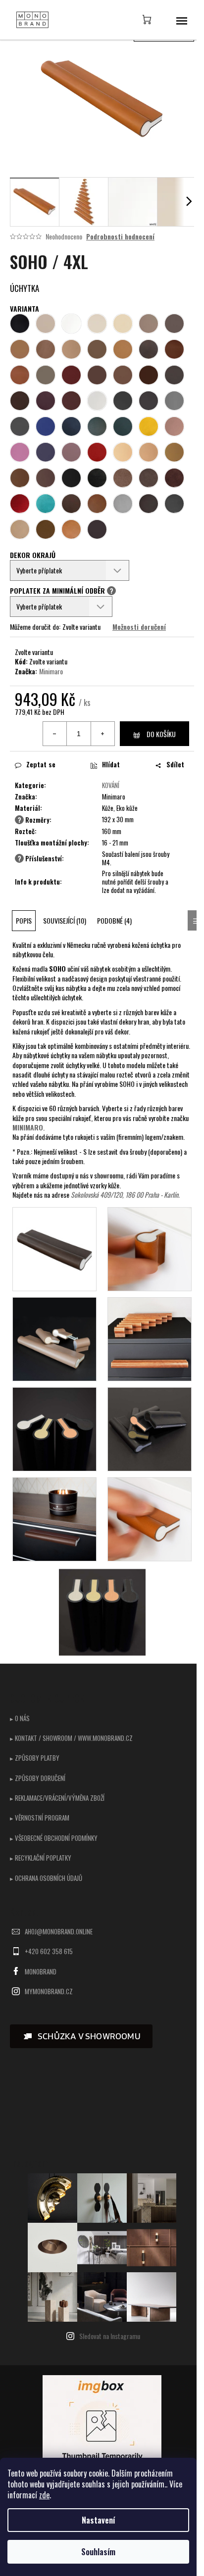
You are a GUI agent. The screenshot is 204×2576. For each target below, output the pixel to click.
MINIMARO (28, 1127)
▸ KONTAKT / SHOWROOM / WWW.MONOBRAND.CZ (71, 1738)
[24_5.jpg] (54, 1428)
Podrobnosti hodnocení (120, 236)
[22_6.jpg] (150, 1428)
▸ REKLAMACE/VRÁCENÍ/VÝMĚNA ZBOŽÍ (57, 1798)
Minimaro (51, 671)
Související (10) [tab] (65, 920)
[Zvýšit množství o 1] (102, 734)
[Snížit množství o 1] (55, 734)
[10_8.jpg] (150, 1518)
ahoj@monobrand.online (59, 1931)
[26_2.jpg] (150, 1248)
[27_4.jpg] (150, 1338)
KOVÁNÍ (111, 785)
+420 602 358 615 (49, 1951)
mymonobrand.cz (49, 1991)
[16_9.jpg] (102, 1613)
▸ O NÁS (20, 1718)
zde (44, 2495)
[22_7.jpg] (54, 1518)
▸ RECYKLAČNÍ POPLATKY (41, 1858)
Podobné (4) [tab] (114, 920)
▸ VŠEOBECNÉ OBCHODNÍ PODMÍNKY (54, 1838)
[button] (81, 2036)
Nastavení (98, 2520)
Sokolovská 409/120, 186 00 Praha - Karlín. (125, 1194)
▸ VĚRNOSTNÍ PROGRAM (40, 1818)
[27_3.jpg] (54, 1338)
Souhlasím (98, 2552)
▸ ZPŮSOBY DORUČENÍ (38, 1778)
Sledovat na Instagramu (110, 2336)
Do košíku (161, 734)
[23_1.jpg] (54, 1248)
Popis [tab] (24, 920)
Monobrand (41, 1971)
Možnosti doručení (139, 627)
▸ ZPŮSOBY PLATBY (35, 1758)
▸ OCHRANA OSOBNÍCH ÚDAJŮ (46, 1878)
